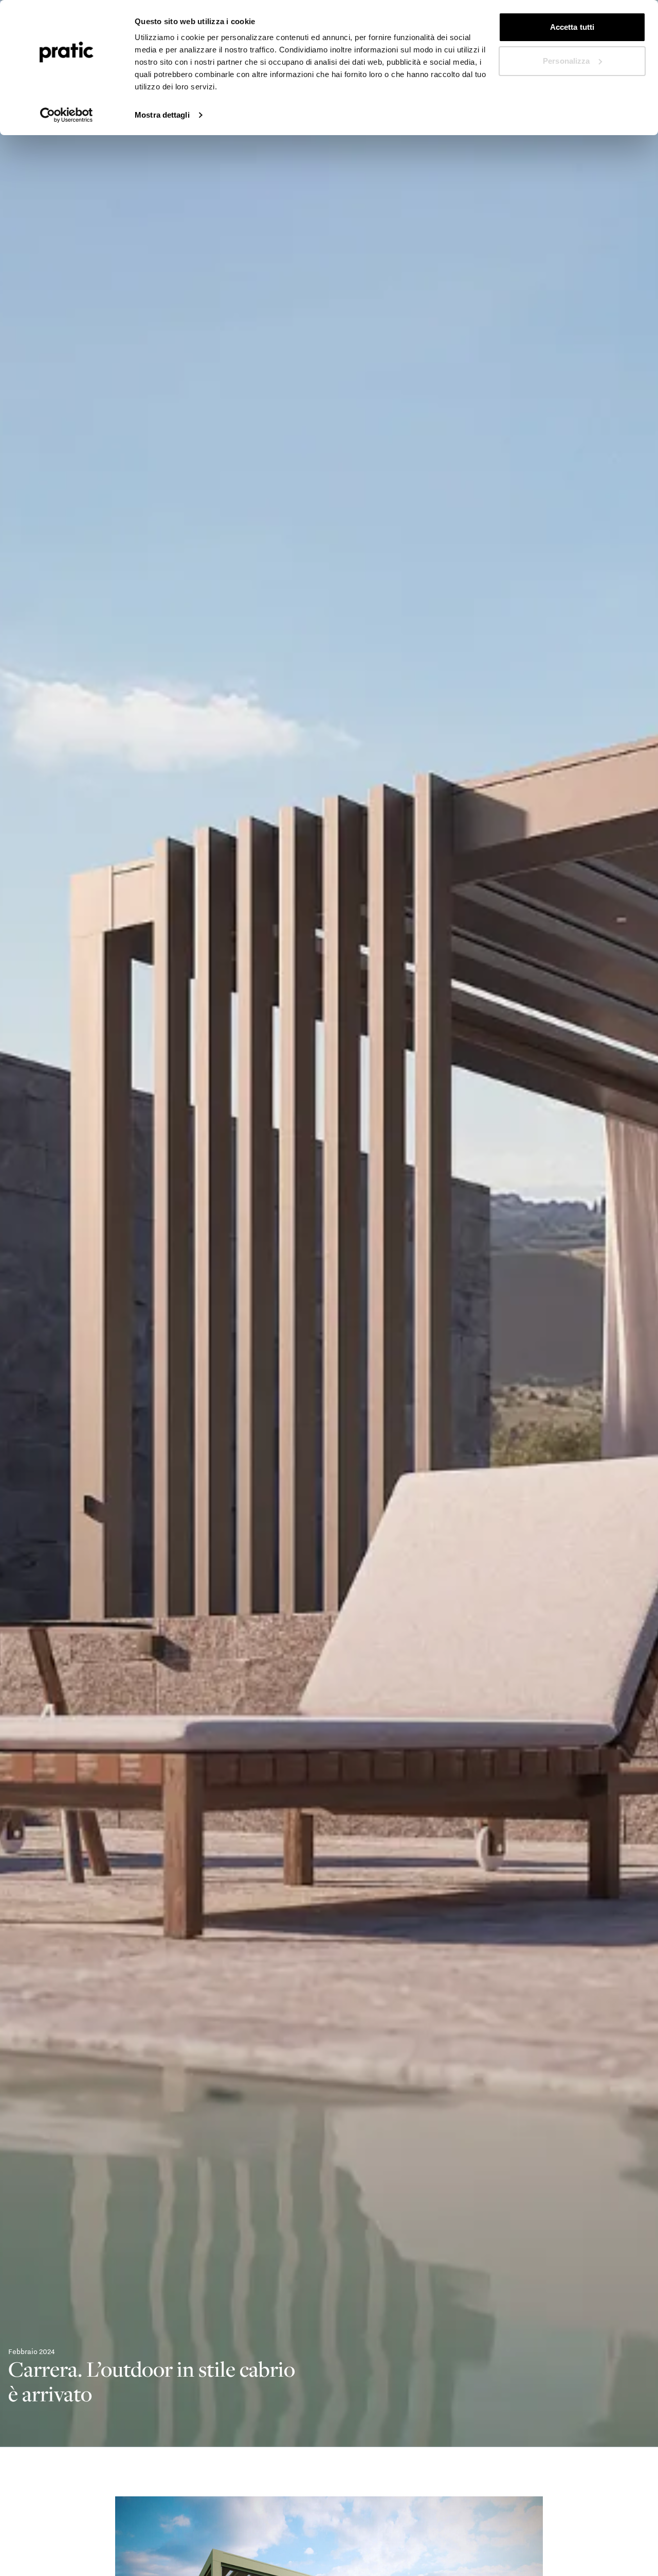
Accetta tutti (572, 27)
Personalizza (566, 61)
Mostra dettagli (162, 115)
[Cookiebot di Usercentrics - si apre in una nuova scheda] (67, 115)
